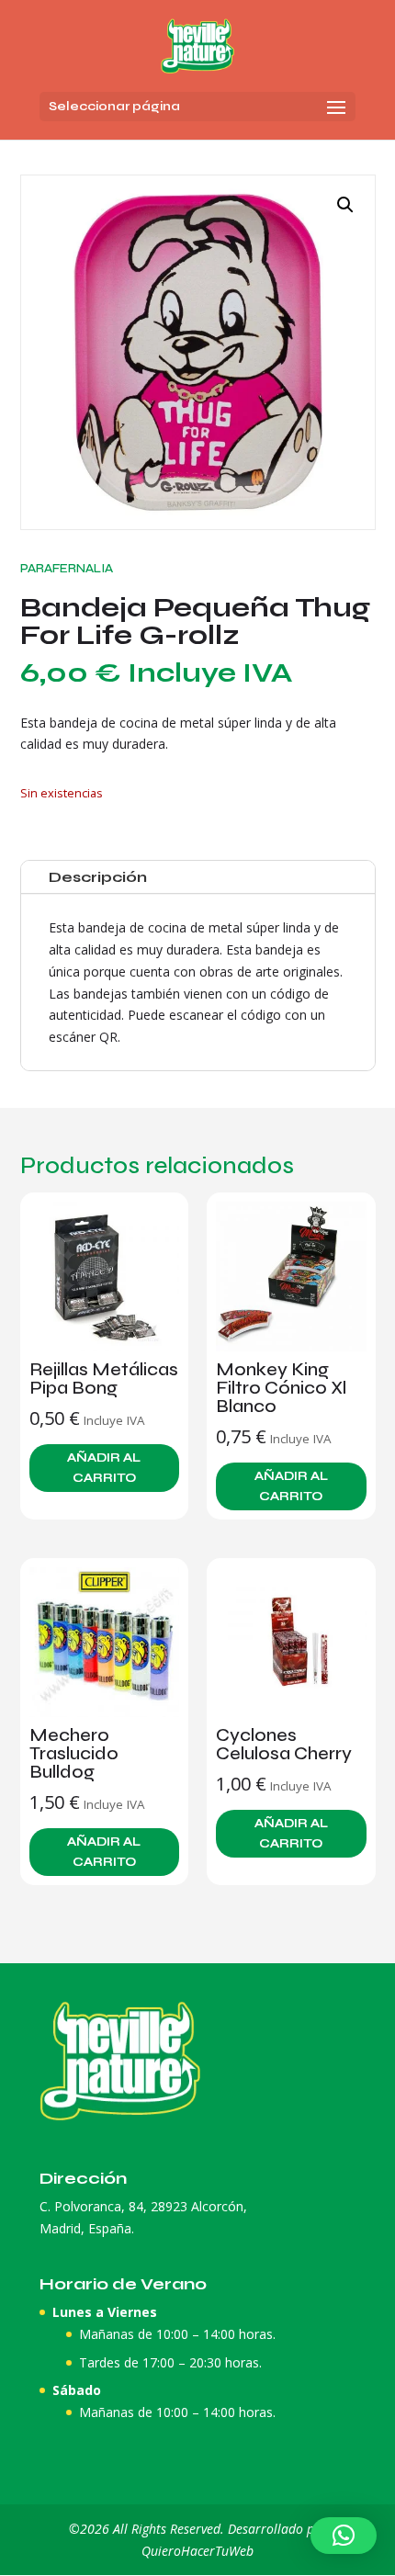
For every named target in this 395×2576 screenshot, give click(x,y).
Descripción (98, 877)
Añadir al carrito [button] (104, 1468)
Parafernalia (67, 568)
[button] (345, 205)
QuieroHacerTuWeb (197, 2551)
